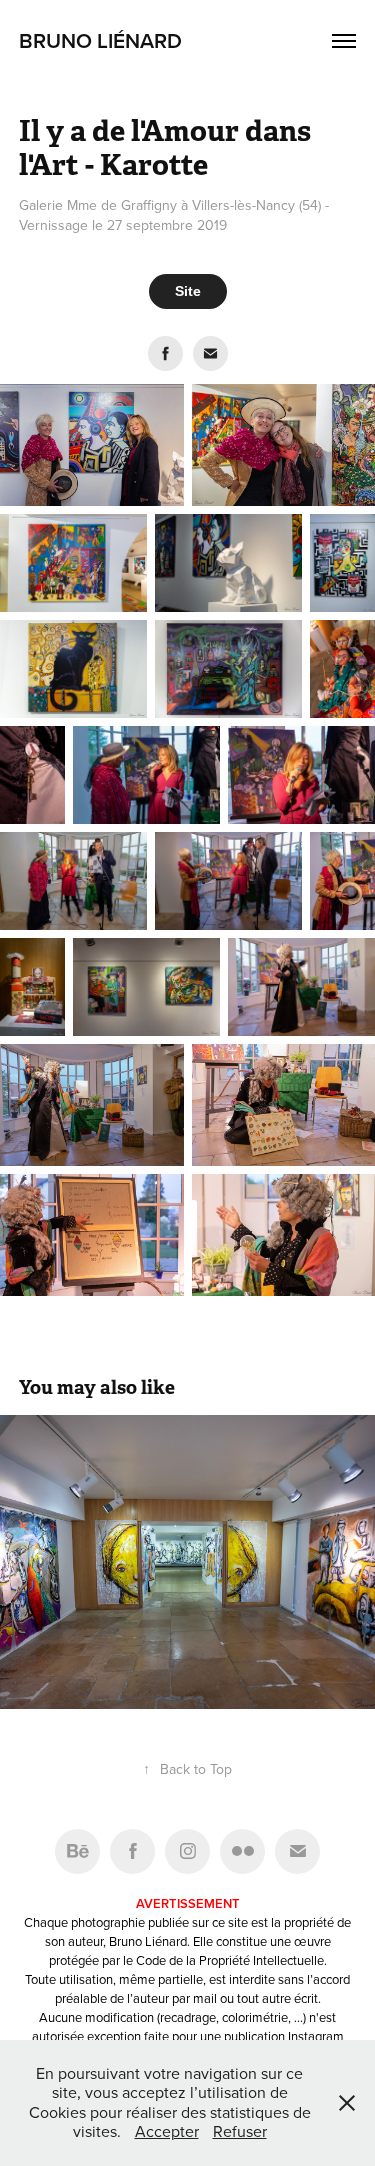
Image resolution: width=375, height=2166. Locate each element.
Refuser (240, 2131)
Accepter (167, 2131)
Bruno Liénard (100, 40)
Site (188, 291)
